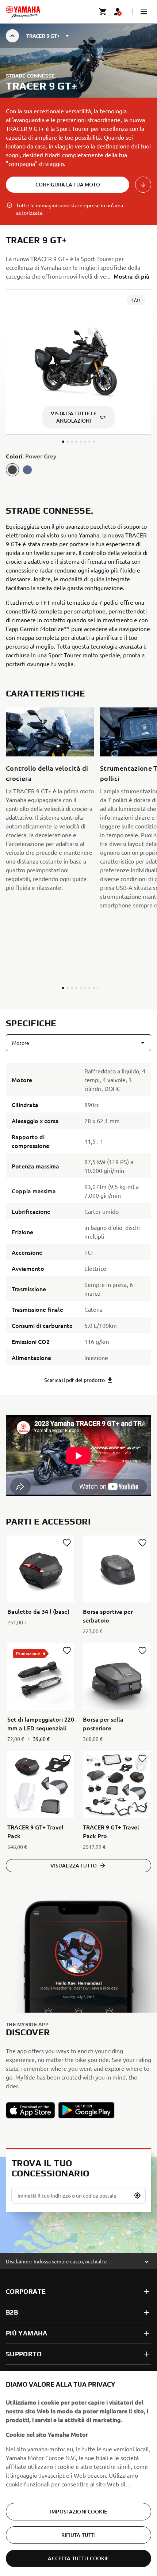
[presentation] (78, 1456)
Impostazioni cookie (78, 2511)
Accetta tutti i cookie (78, 2558)
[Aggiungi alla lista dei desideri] (67, 1543)
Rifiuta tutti (79, 2535)
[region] (78, 2474)
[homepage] (23, 12)
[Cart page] (103, 12)
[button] (144, 12)
